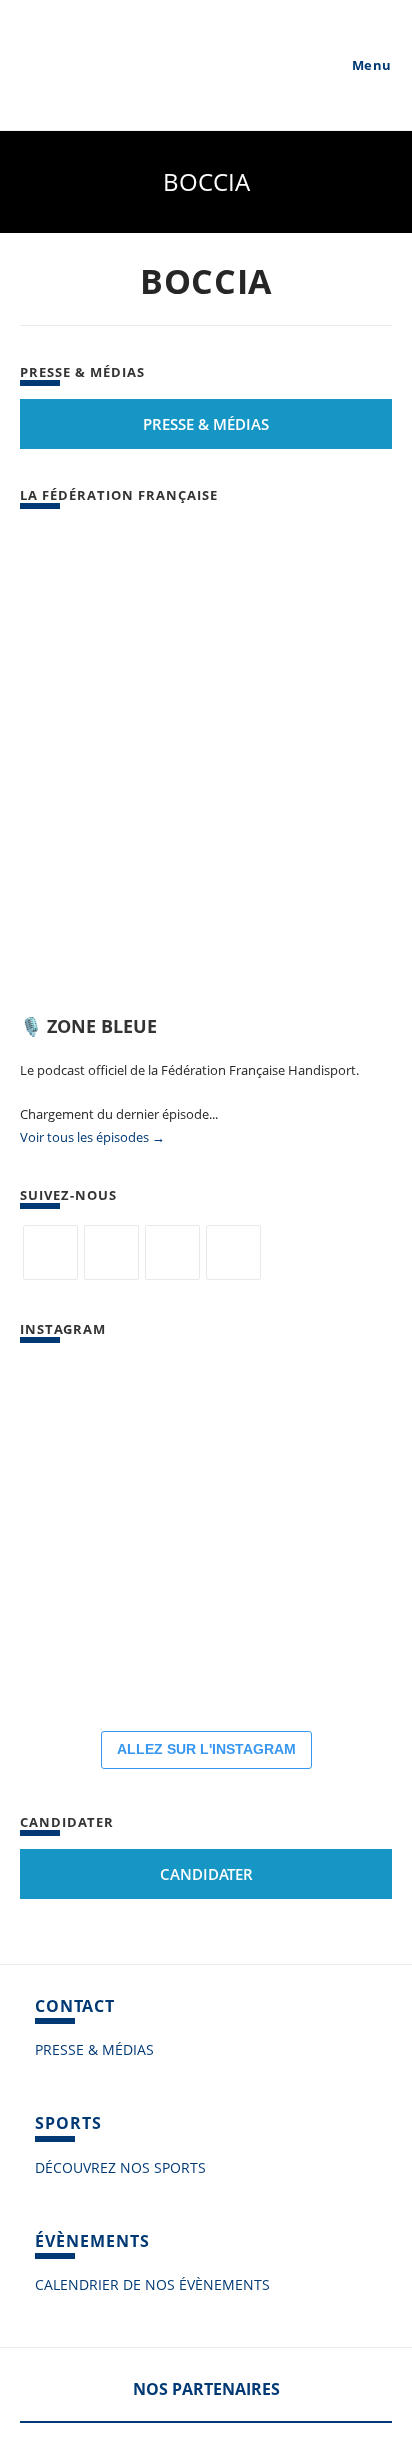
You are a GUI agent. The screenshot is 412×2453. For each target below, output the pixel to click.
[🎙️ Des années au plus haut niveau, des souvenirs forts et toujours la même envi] (320, 1656)
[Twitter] (50, 1252)
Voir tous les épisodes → (92, 1137)
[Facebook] (111, 1252)
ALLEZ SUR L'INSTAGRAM (206, 1749)
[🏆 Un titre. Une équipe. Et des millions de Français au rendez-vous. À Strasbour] (200, 1416)
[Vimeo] (233, 1252)
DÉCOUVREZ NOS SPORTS (120, 2167)
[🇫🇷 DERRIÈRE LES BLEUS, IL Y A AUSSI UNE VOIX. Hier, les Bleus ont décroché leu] (200, 1536)
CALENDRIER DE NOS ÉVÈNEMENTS (152, 2284)
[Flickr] (172, 1252)
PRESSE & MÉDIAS (94, 2049)
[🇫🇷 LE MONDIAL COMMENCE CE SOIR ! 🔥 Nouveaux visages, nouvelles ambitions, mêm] (80, 1656)
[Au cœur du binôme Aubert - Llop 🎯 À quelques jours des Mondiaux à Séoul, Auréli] (80, 1536)
